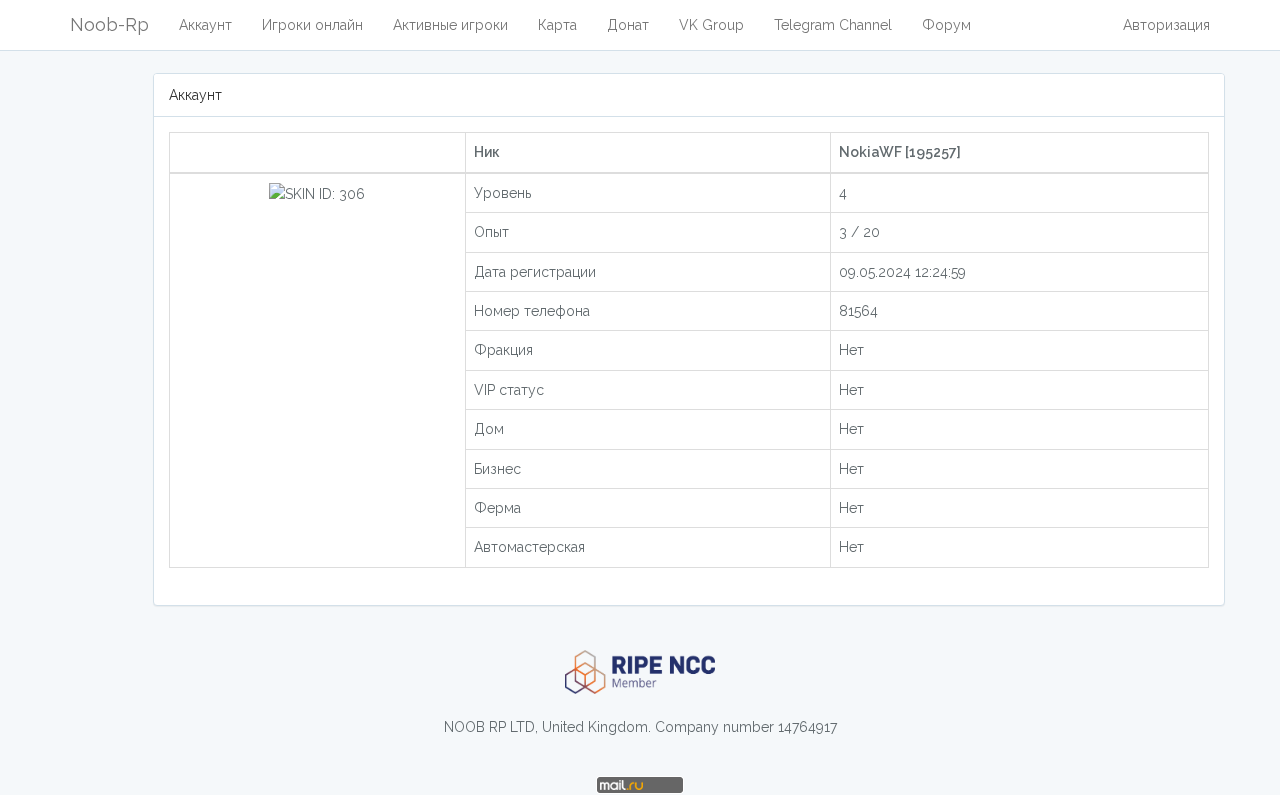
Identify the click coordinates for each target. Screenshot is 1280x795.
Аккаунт (205, 25)
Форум (946, 25)
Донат (628, 25)
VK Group (711, 25)
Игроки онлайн (312, 25)
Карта (557, 25)
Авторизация (1166, 25)
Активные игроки (450, 25)
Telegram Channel (833, 25)
